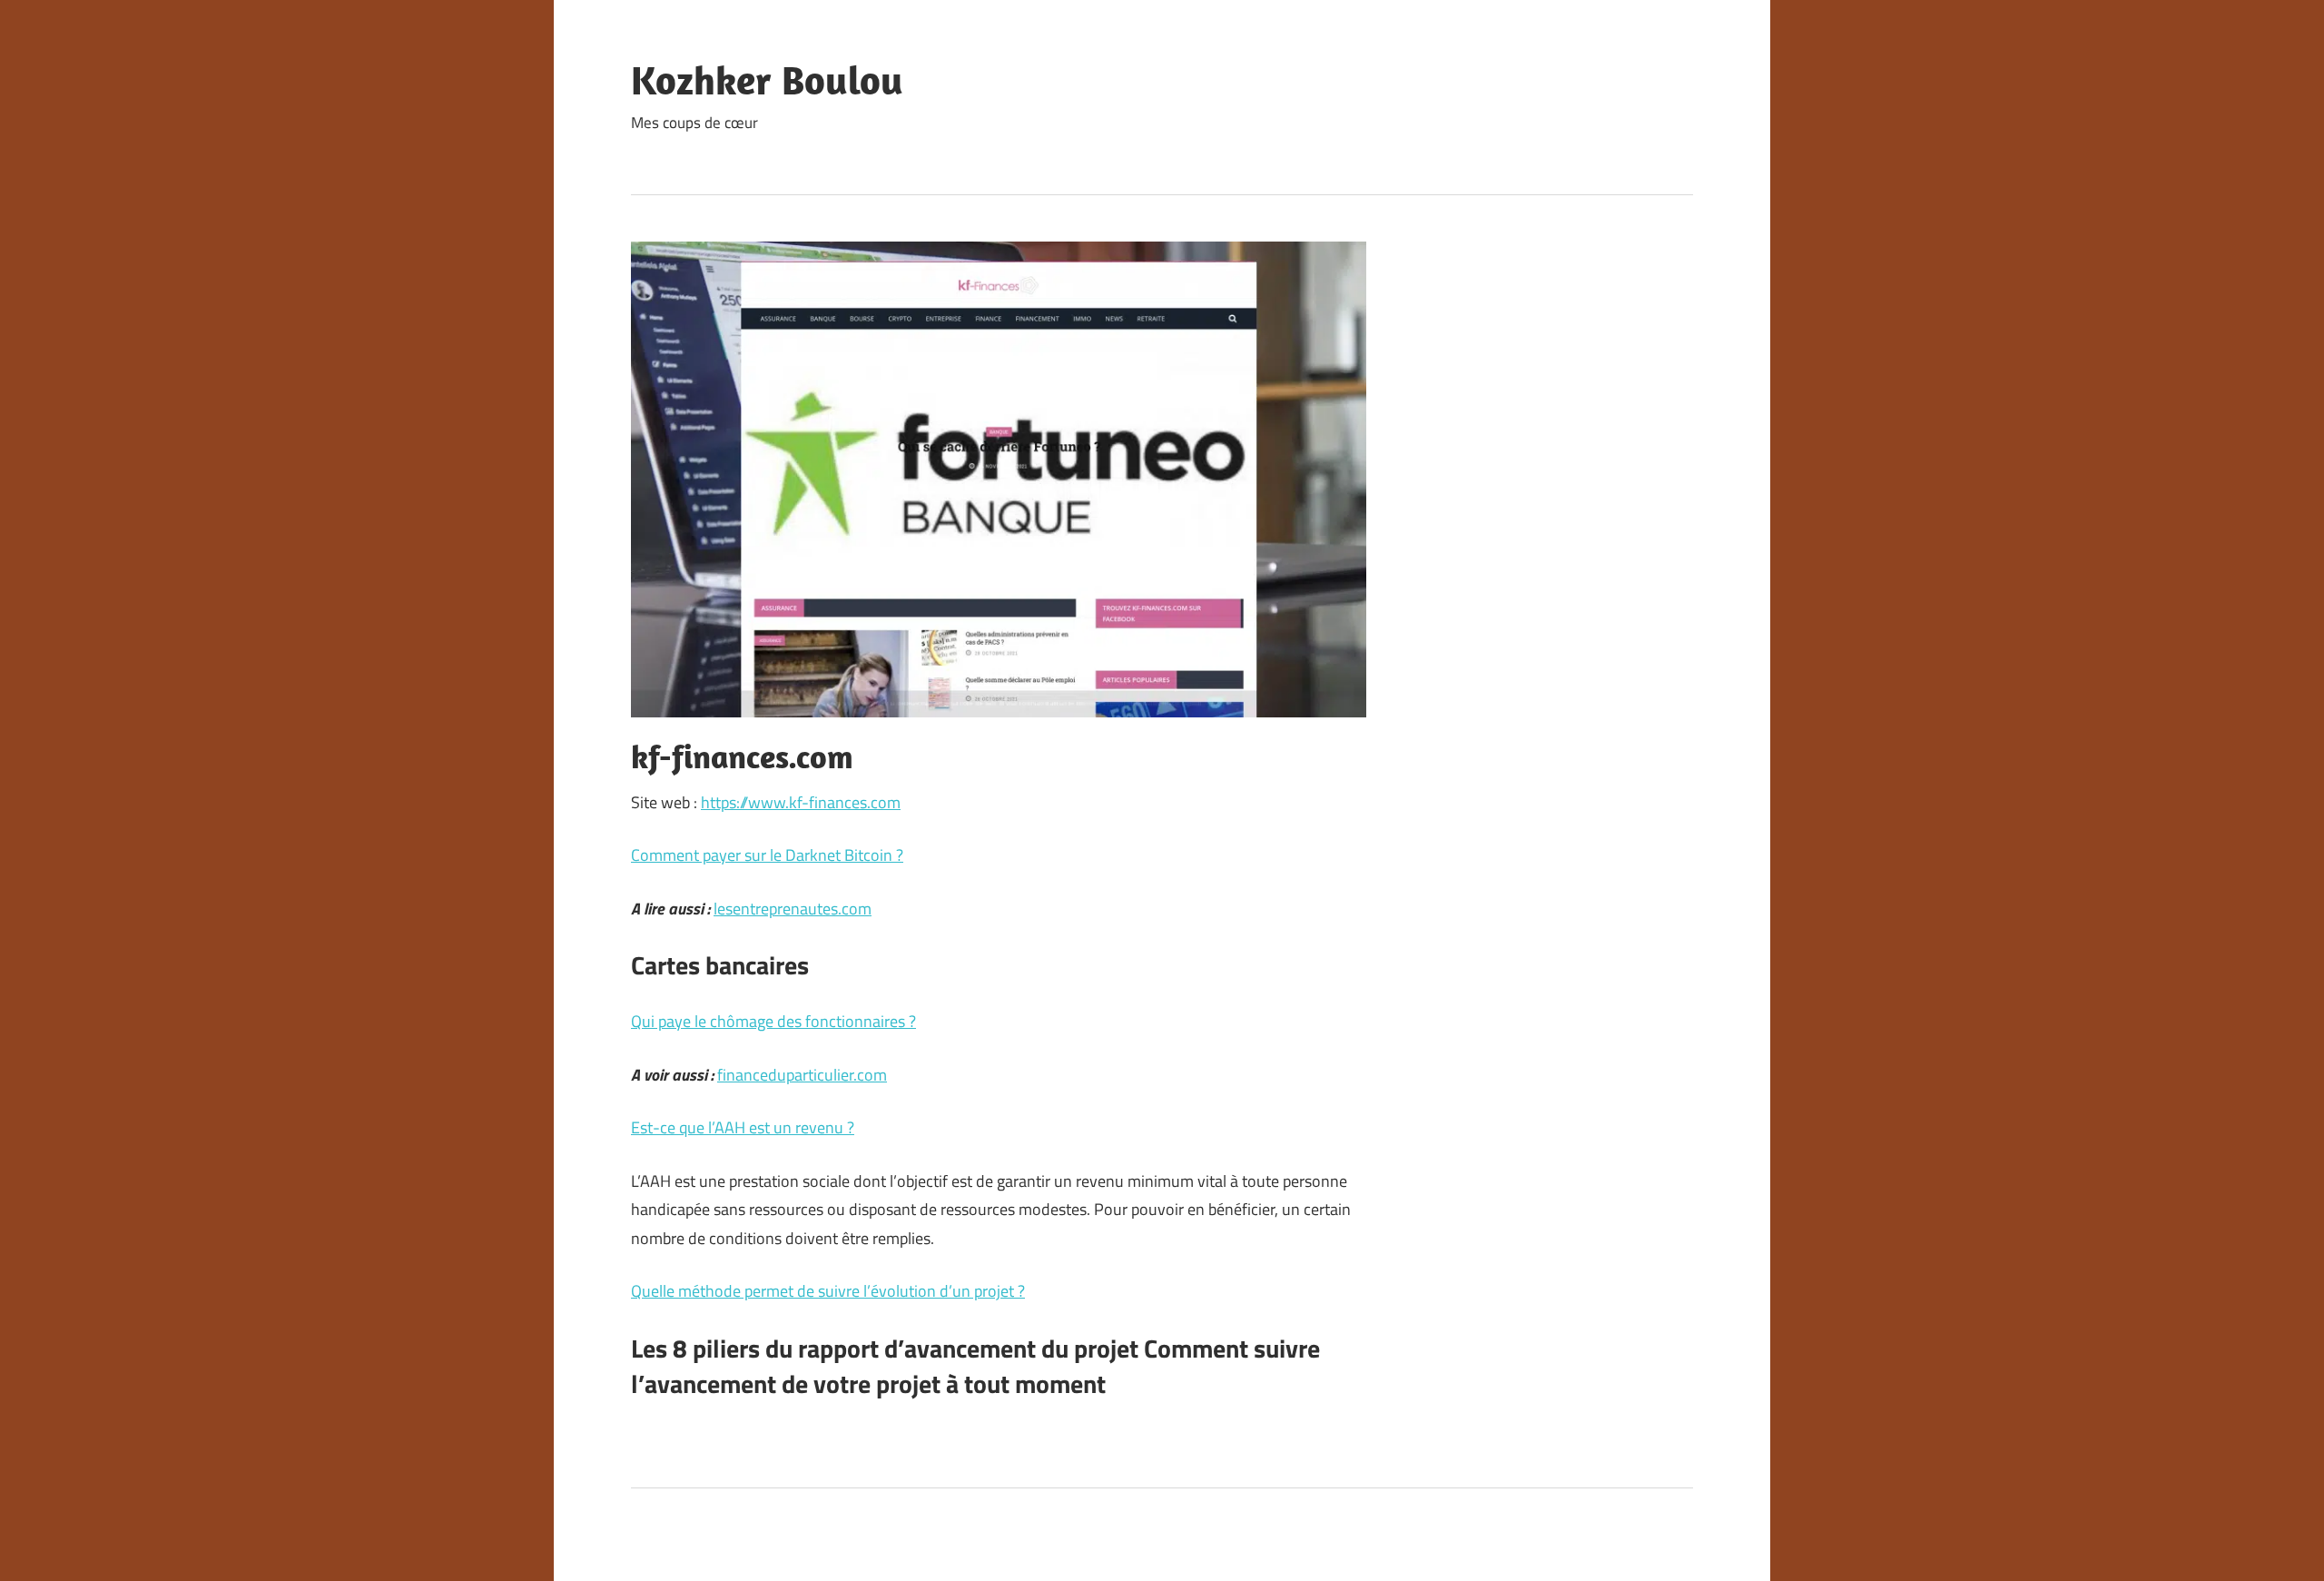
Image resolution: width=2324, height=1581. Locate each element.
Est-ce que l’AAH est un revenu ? (743, 1127)
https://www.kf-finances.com (801, 802)
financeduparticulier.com (802, 1075)
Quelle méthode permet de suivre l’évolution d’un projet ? (828, 1291)
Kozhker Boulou (767, 80)
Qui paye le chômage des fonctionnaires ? (773, 1021)
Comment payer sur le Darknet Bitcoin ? (767, 855)
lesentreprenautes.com (793, 909)
